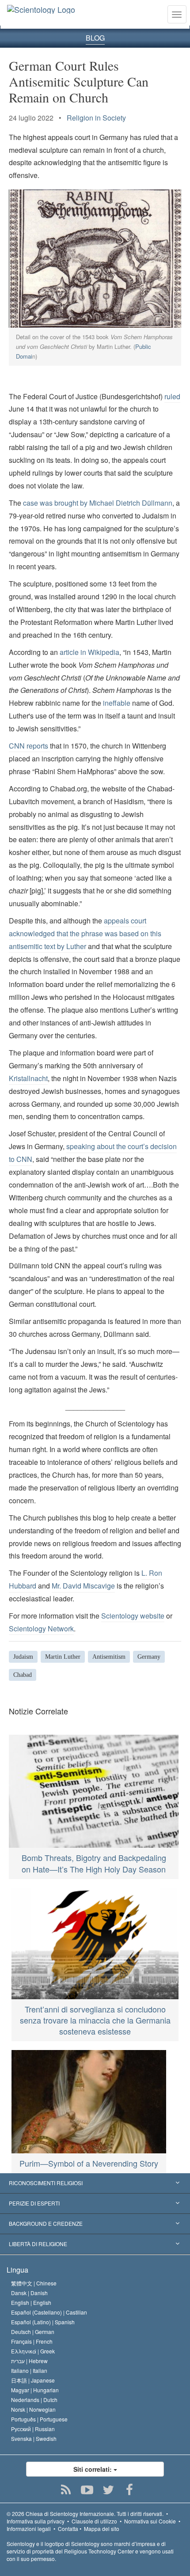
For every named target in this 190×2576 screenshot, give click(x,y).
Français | (32, 2341)
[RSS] (66, 2490)
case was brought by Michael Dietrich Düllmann (98, 503)
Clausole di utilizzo (94, 2521)
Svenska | (34, 2438)
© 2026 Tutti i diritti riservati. (85, 2514)
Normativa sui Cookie (150, 2521)
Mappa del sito (102, 2529)
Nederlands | (34, 2400)
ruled (172, 396)
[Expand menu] (95, 2183)
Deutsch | (33, 2332)
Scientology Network (41, 1628)
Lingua (17, 2270)
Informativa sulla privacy (36, 2521)
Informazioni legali (29, 2529)
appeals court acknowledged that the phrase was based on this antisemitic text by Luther (85, 933)
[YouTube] (87, 2490)
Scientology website (133, 1616)
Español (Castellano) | (49, 2312)
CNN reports (29, 746)
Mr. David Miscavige (83, 1586)
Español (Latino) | (43, 2322)
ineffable (117, 703)
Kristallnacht (28, 1078)
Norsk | (33, 2409)
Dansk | (29, 2293)
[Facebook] (130, 2490)
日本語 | (33, 2380)
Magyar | (35, 2390)
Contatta (68, 2529)
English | (31, 2302)
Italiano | (29, 2370)
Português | (39, 2419)
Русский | (33, 2429)
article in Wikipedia (89, 652)
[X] (108, 2490)
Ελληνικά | (33, 2351)
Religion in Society (96, 118)
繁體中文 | (34, 2283)
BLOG (95, 38)
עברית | (29, 2361)
